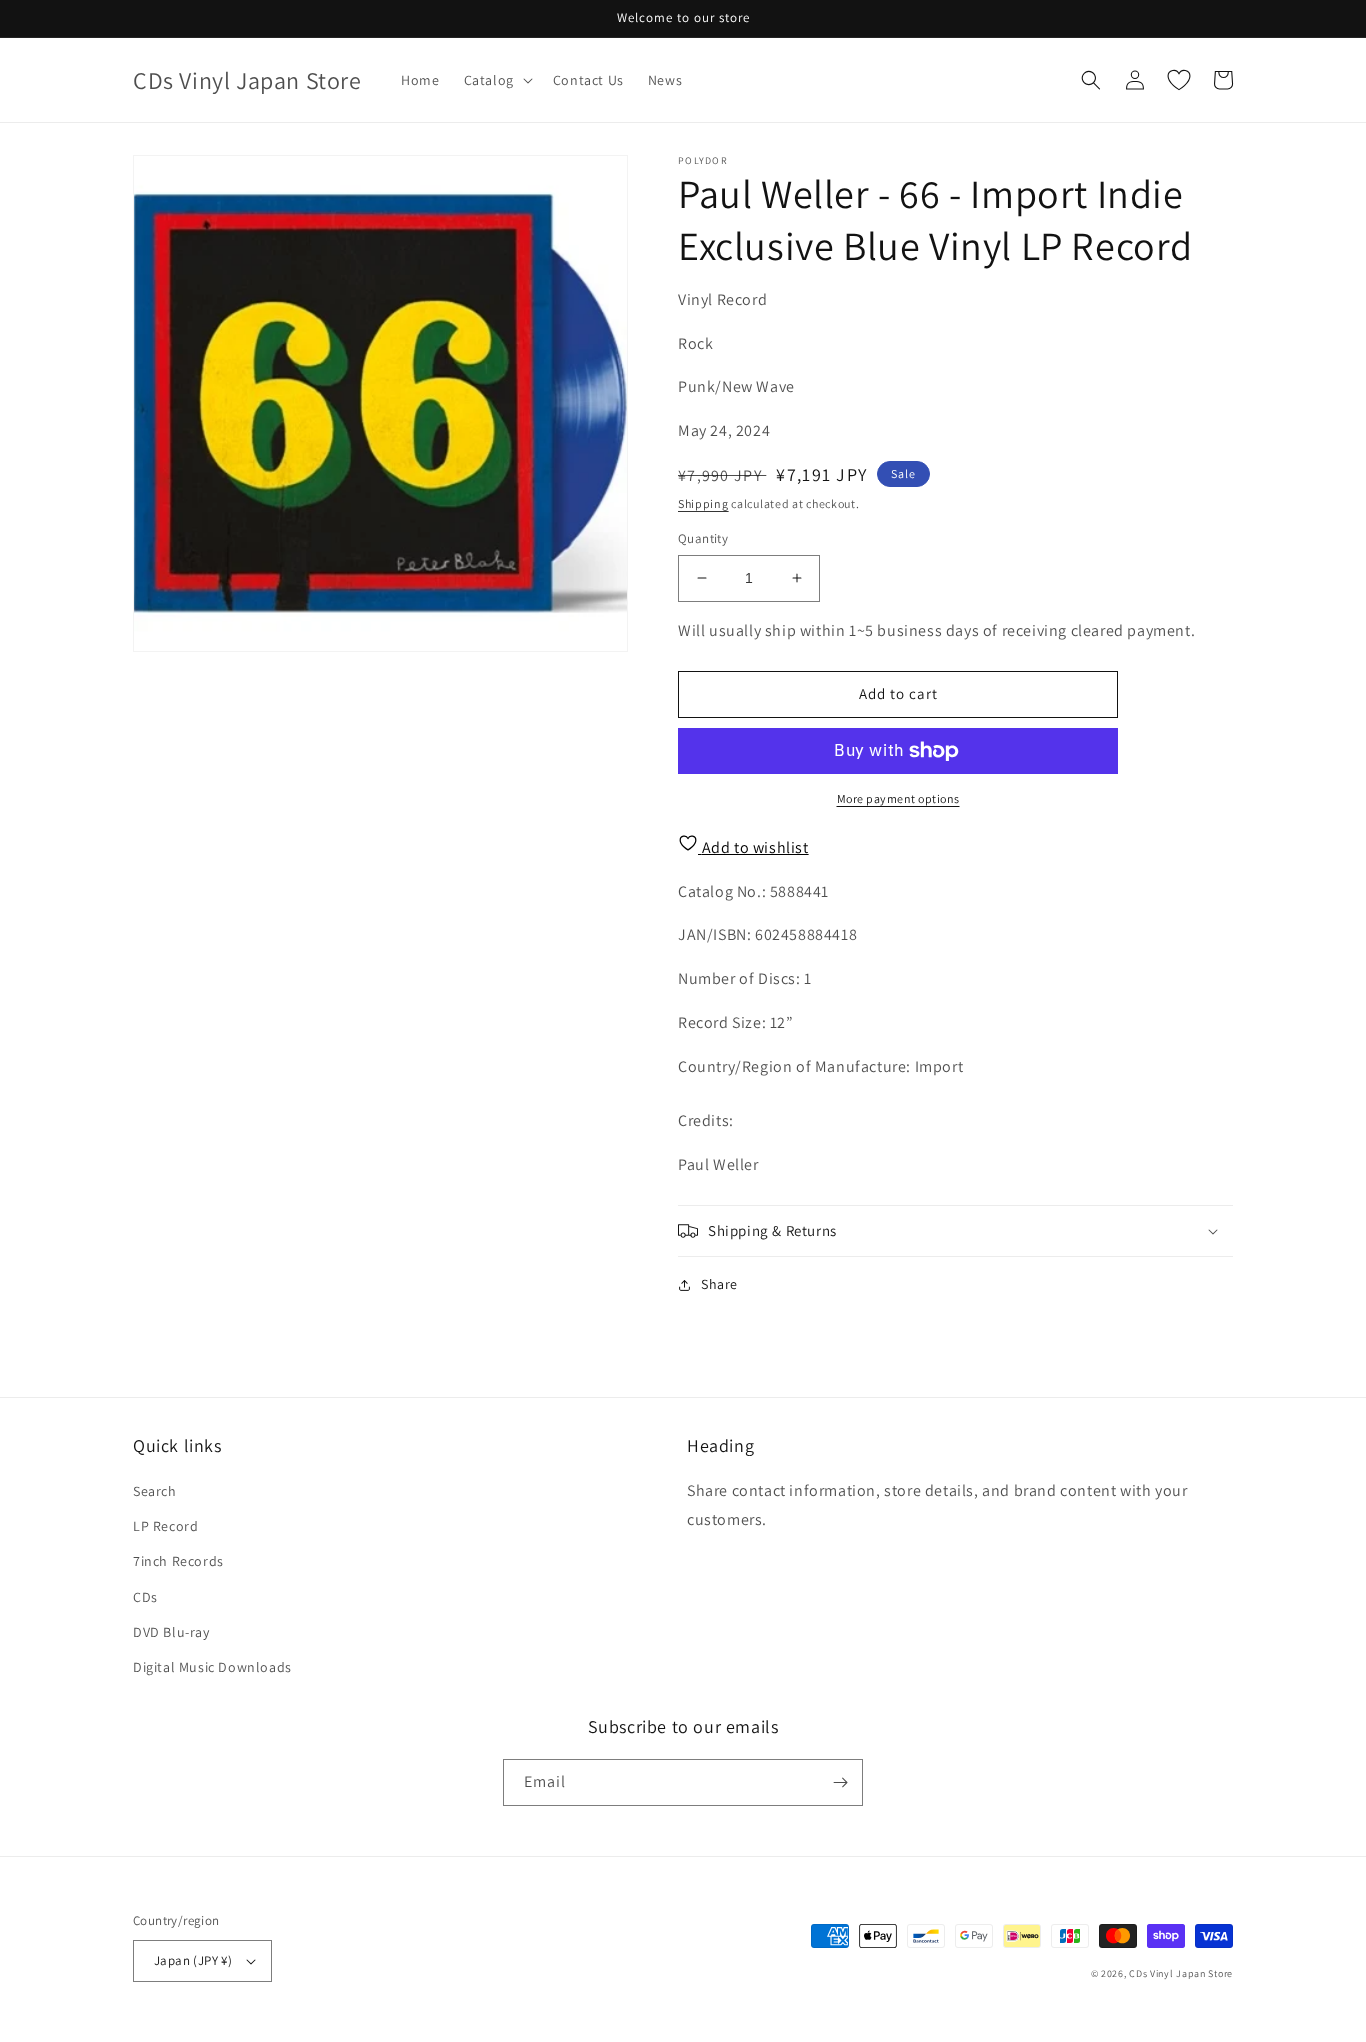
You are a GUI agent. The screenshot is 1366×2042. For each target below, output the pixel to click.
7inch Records (178, 1561)
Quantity (703, 538)
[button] (496, 80)
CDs (145, 1597)
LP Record (165, 1526)
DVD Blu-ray (171, 1632)
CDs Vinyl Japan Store (1181, 1973)
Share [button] (719, 1284)
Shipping (703, 503)
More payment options (898, 798)
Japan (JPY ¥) (193, 1960)
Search (155, 1491)
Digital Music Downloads (212, 1667)
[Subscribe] (840, 1782)
